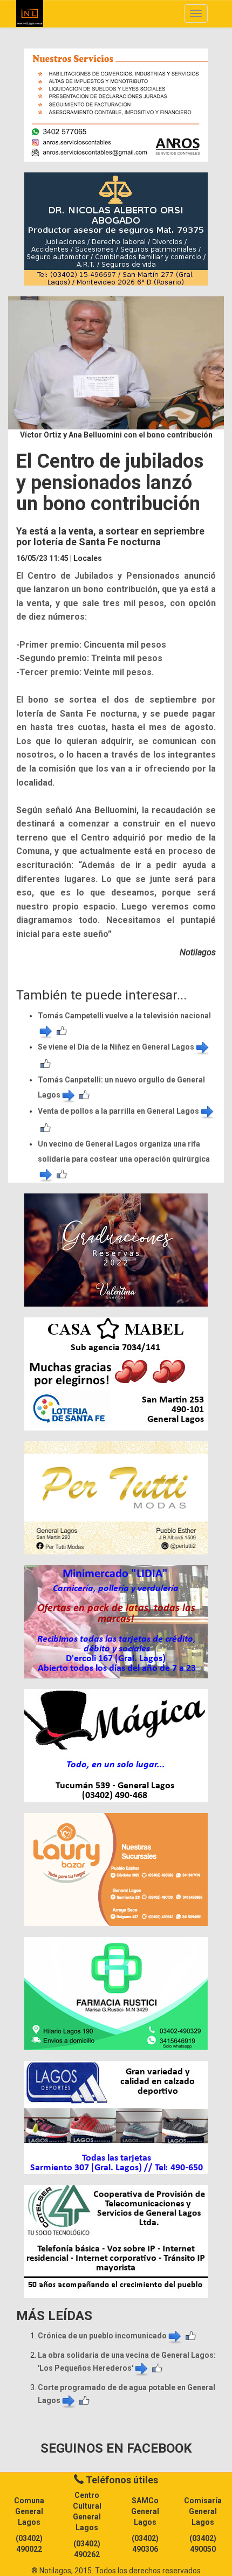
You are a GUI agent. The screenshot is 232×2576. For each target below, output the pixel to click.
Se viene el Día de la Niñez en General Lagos (116, 1047)
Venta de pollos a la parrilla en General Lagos (118, 1111)
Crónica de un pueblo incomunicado (102, 2336)
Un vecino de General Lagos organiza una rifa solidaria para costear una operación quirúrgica (124, 1151)
